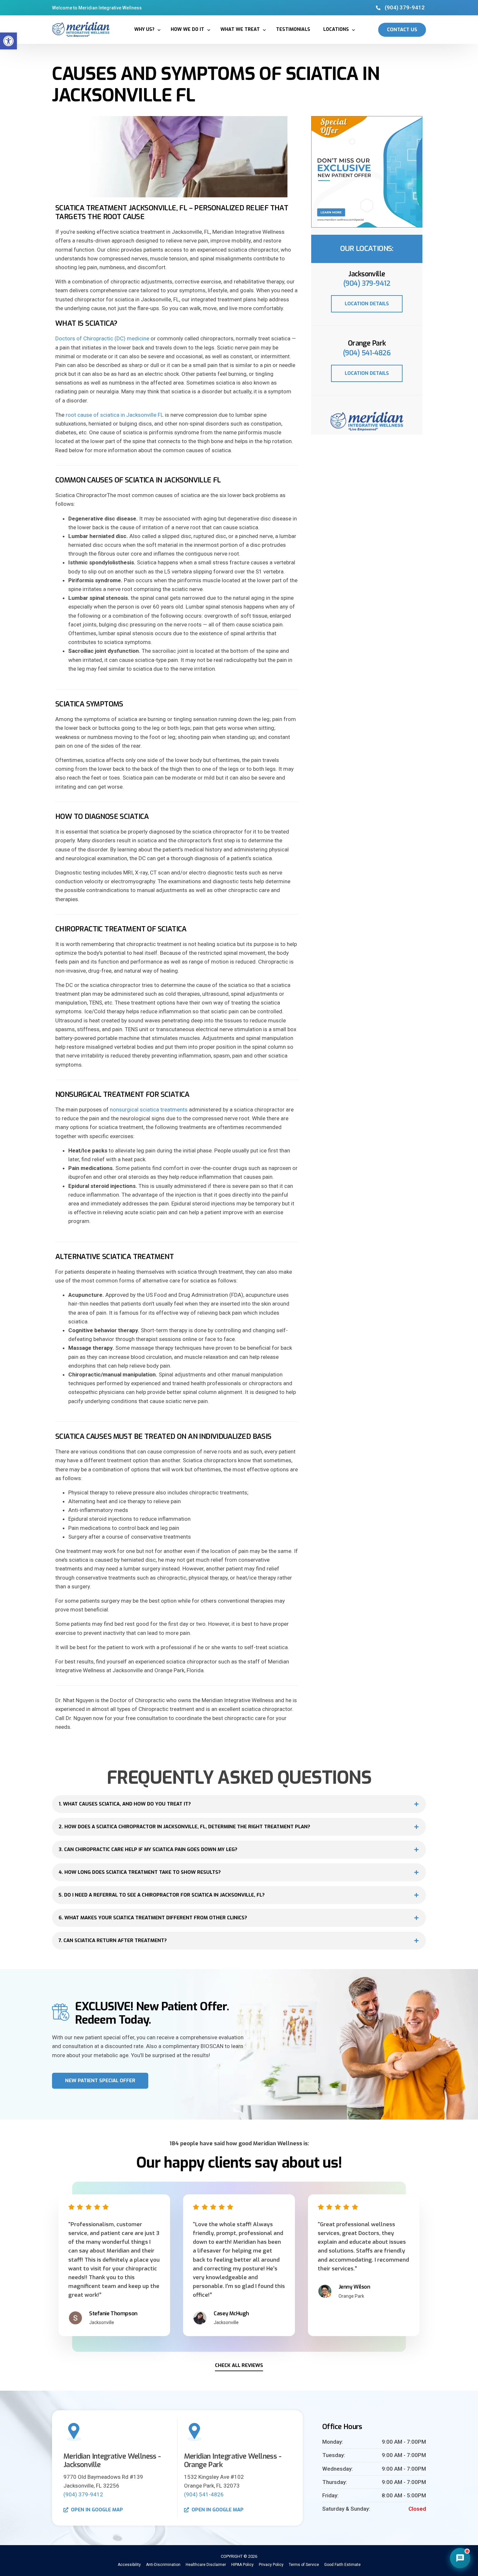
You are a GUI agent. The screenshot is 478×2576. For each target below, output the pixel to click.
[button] (8, 41)
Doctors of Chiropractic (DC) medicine (102, 338)
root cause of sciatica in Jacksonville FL (115, 415)
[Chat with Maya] (460, 2558)
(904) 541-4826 (367, 353)
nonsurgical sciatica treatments (149, 1110)
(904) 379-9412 (367, 283)
